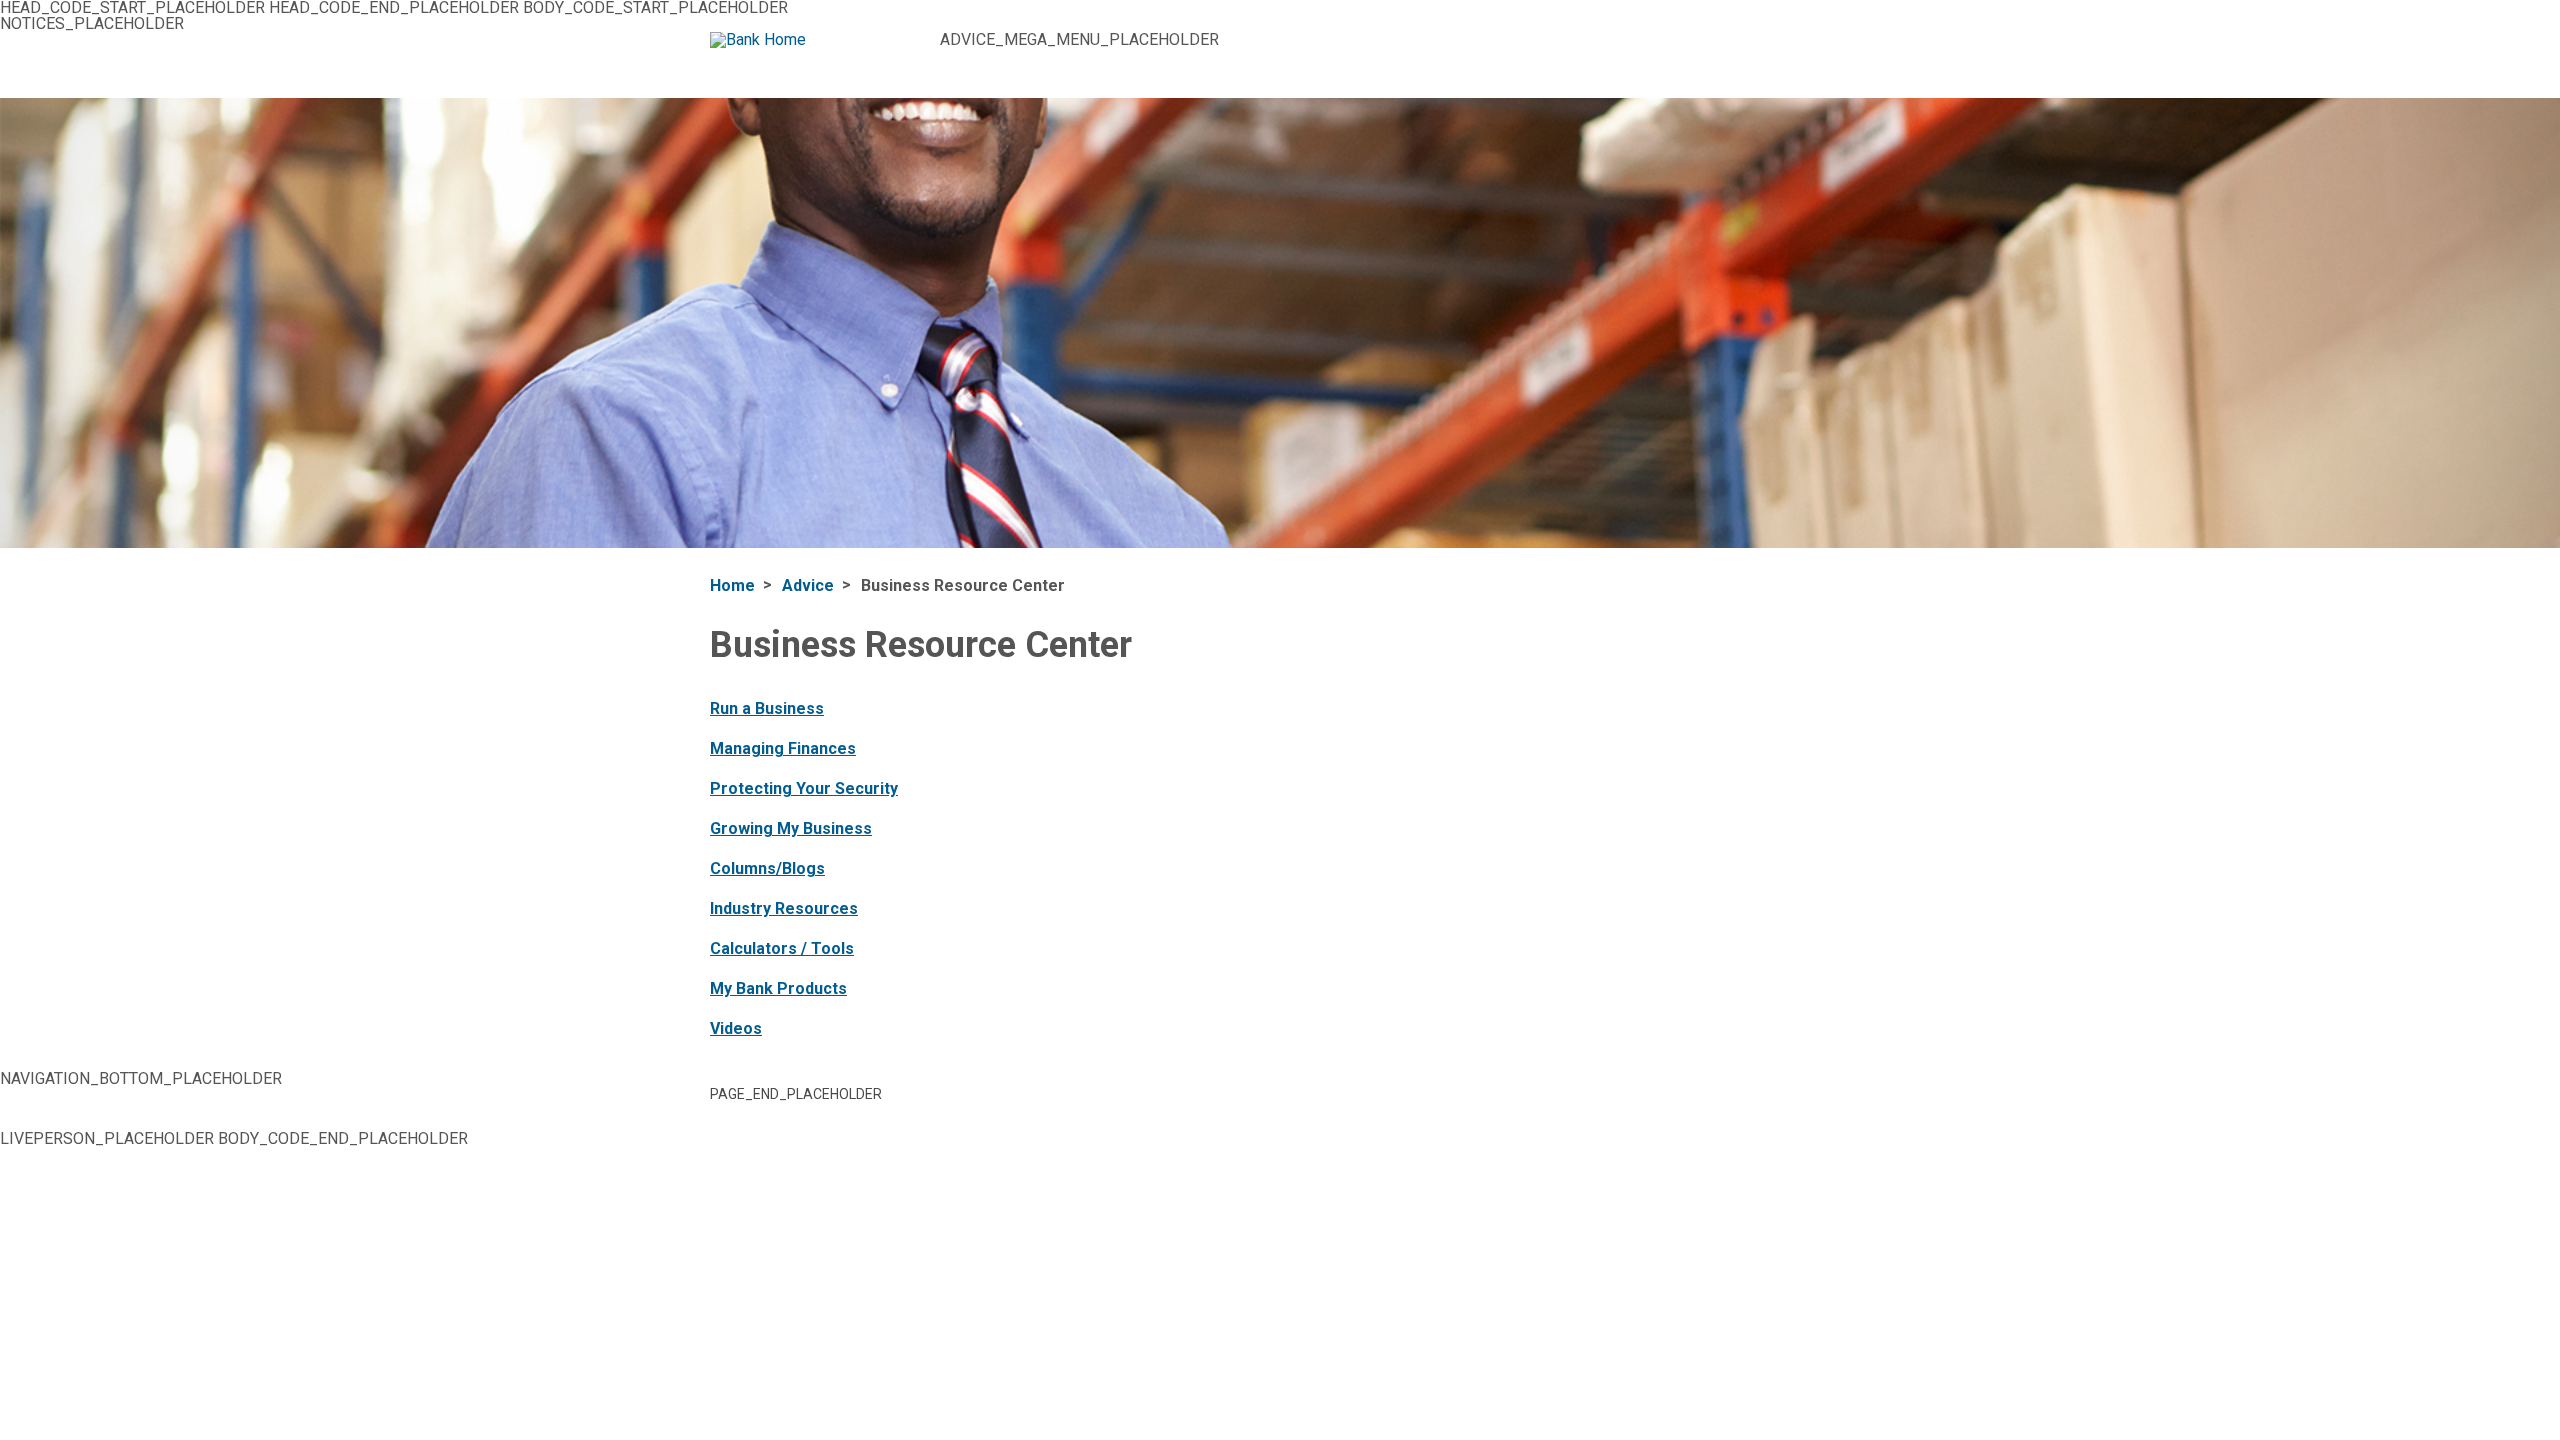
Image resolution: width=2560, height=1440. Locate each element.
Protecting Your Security (804, 788)
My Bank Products (778, 988)
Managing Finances (783, 748)
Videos (736, 1028)
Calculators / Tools (782, 948)
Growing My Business (791, 828)
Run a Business (767, 708)
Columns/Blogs (767, 868)
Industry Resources (784, 908)
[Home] (817, 40)
